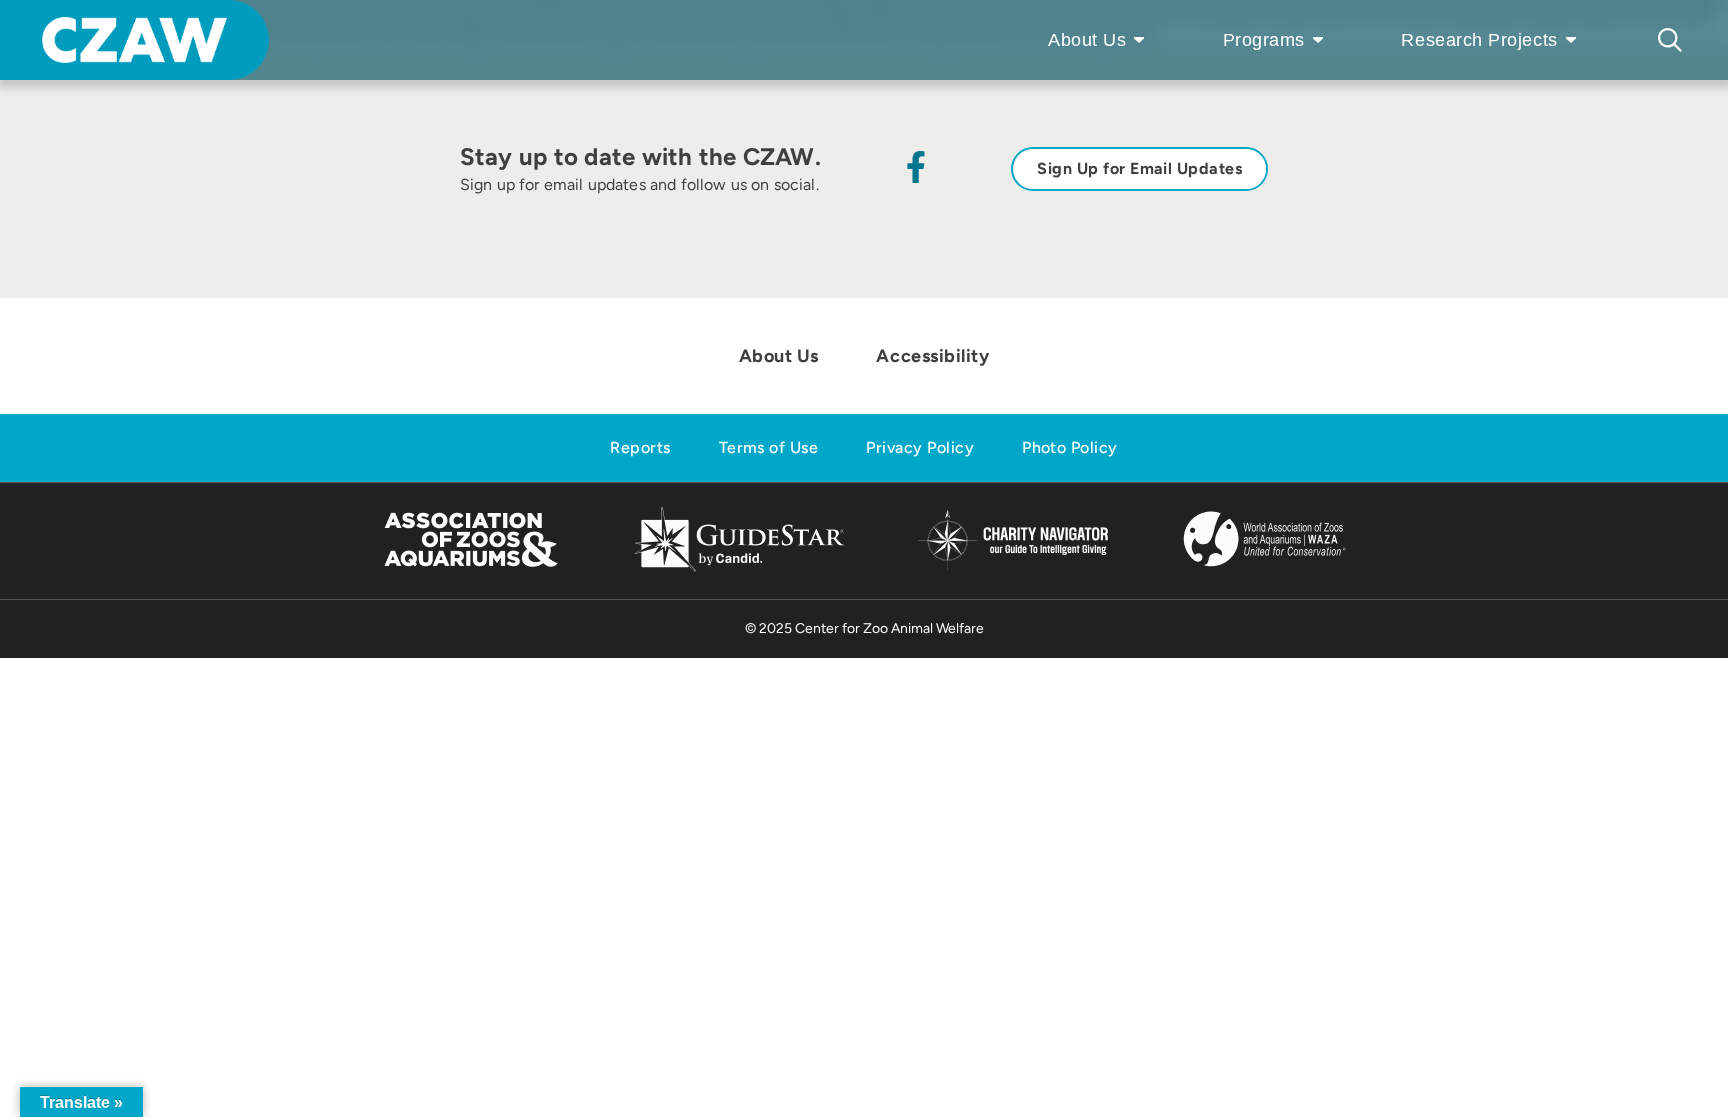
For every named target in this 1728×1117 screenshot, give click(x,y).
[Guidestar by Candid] (739, 568)
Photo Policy (1070, 447)
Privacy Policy (920, 447)
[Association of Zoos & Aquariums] (470, 568)
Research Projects (1479, 40)
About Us (1087, 40)
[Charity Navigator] (1012, 567)
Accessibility (932, 356)
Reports (640, 447)
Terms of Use (769, 447)
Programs (1264, 40)
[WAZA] (1265, 568)
